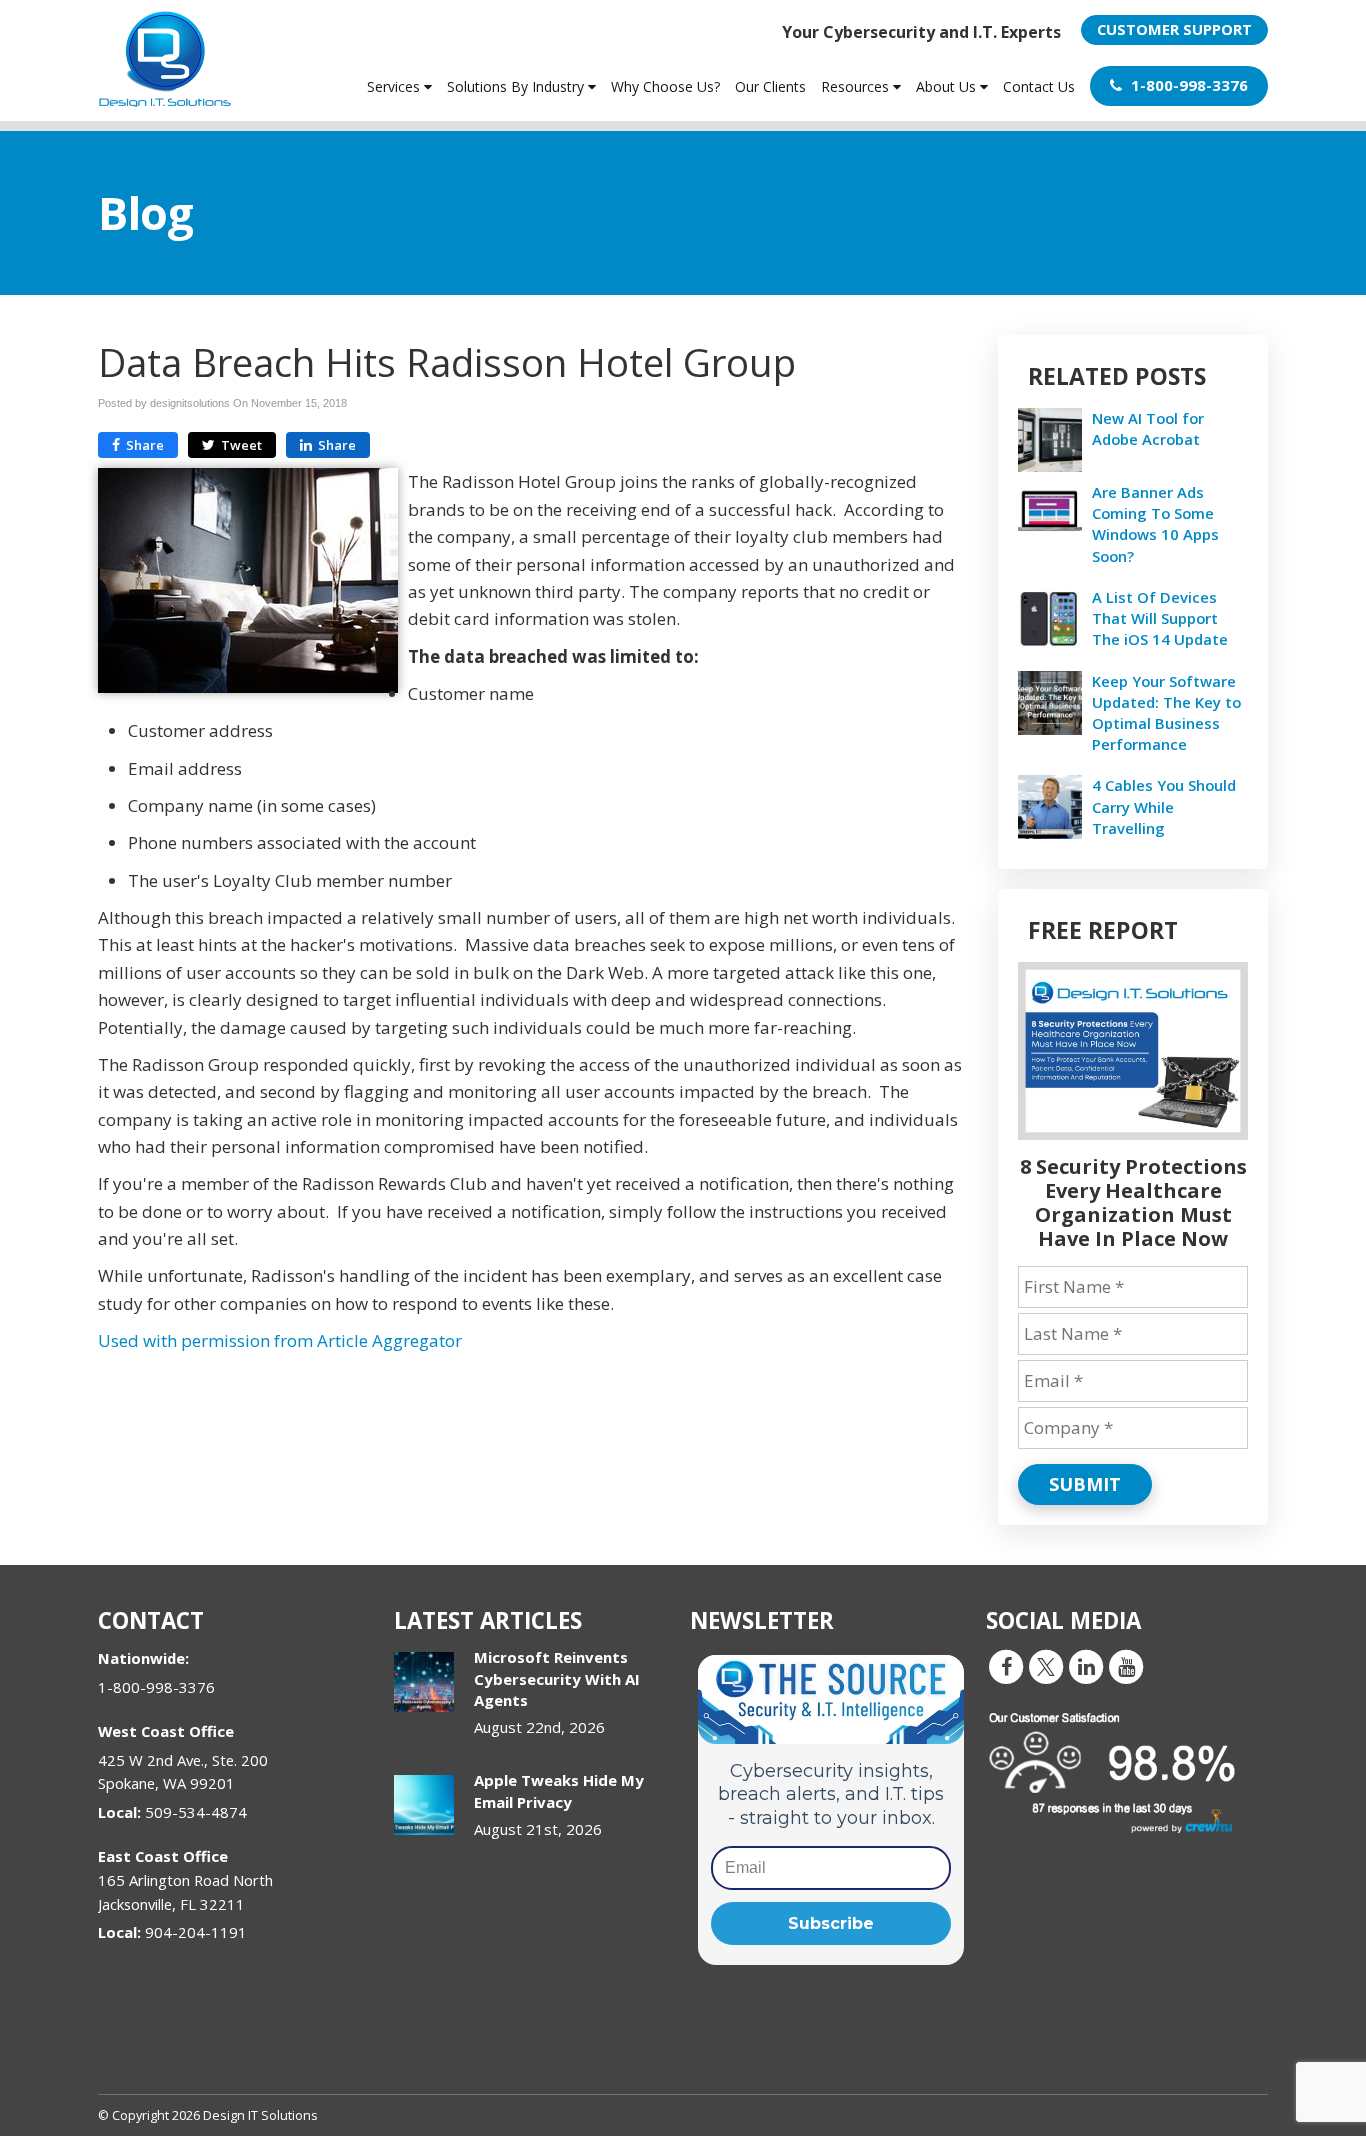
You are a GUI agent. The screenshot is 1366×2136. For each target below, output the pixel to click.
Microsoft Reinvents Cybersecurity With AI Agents (557, 1678)
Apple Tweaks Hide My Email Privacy (559, 1790)
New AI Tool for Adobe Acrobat (1148, 428)
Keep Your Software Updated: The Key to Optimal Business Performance (1166, 713)
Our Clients (770, 86)
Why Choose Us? (665, 86)
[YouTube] (1126, 1666)
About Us (948, 86)
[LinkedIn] (1086, 1666)
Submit (1085, 1484)
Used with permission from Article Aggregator (280, 1340)
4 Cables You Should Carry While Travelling (1164, 806)
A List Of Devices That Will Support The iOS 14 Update (1160, 618)
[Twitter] (1046, 1666)
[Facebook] (1006, 1666)
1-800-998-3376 (1187, 85)
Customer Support (1174, 29)
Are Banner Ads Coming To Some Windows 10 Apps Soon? (1155, 524)
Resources (857, 86)
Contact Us (1039, 86)
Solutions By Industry (517, 86)
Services (395, 86)
